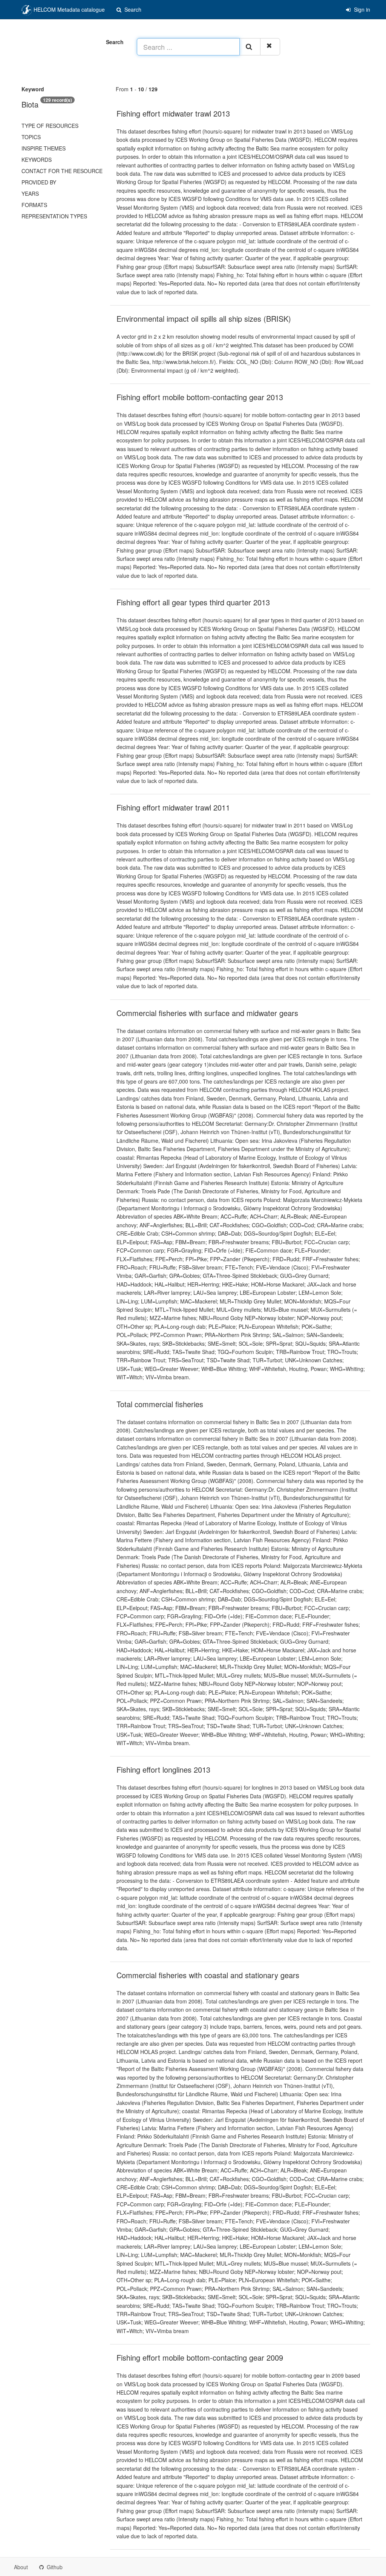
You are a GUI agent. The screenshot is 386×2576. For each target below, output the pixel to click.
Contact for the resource (62, 171)
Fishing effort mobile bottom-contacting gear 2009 (200, 2357)
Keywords (37, 160)
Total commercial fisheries (160, 1404)
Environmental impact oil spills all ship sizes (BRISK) (204, 319)
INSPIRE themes (44, 148)
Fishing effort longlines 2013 (163, 1769)
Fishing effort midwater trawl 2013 (173, 113)
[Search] (250, 47)
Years (30, 193)
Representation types (54, 216)
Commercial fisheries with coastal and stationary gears (208, 1975)
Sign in (361, 9)
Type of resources (50, 126)
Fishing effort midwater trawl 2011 (173, 807)
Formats (34, 205)
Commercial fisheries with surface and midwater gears (207, 1013)
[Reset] (270, 47)
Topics (31, 137)
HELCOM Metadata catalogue (68, 9)
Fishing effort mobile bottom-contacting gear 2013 (200, 397)
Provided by (39, 182)
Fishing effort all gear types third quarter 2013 (193, 602)
